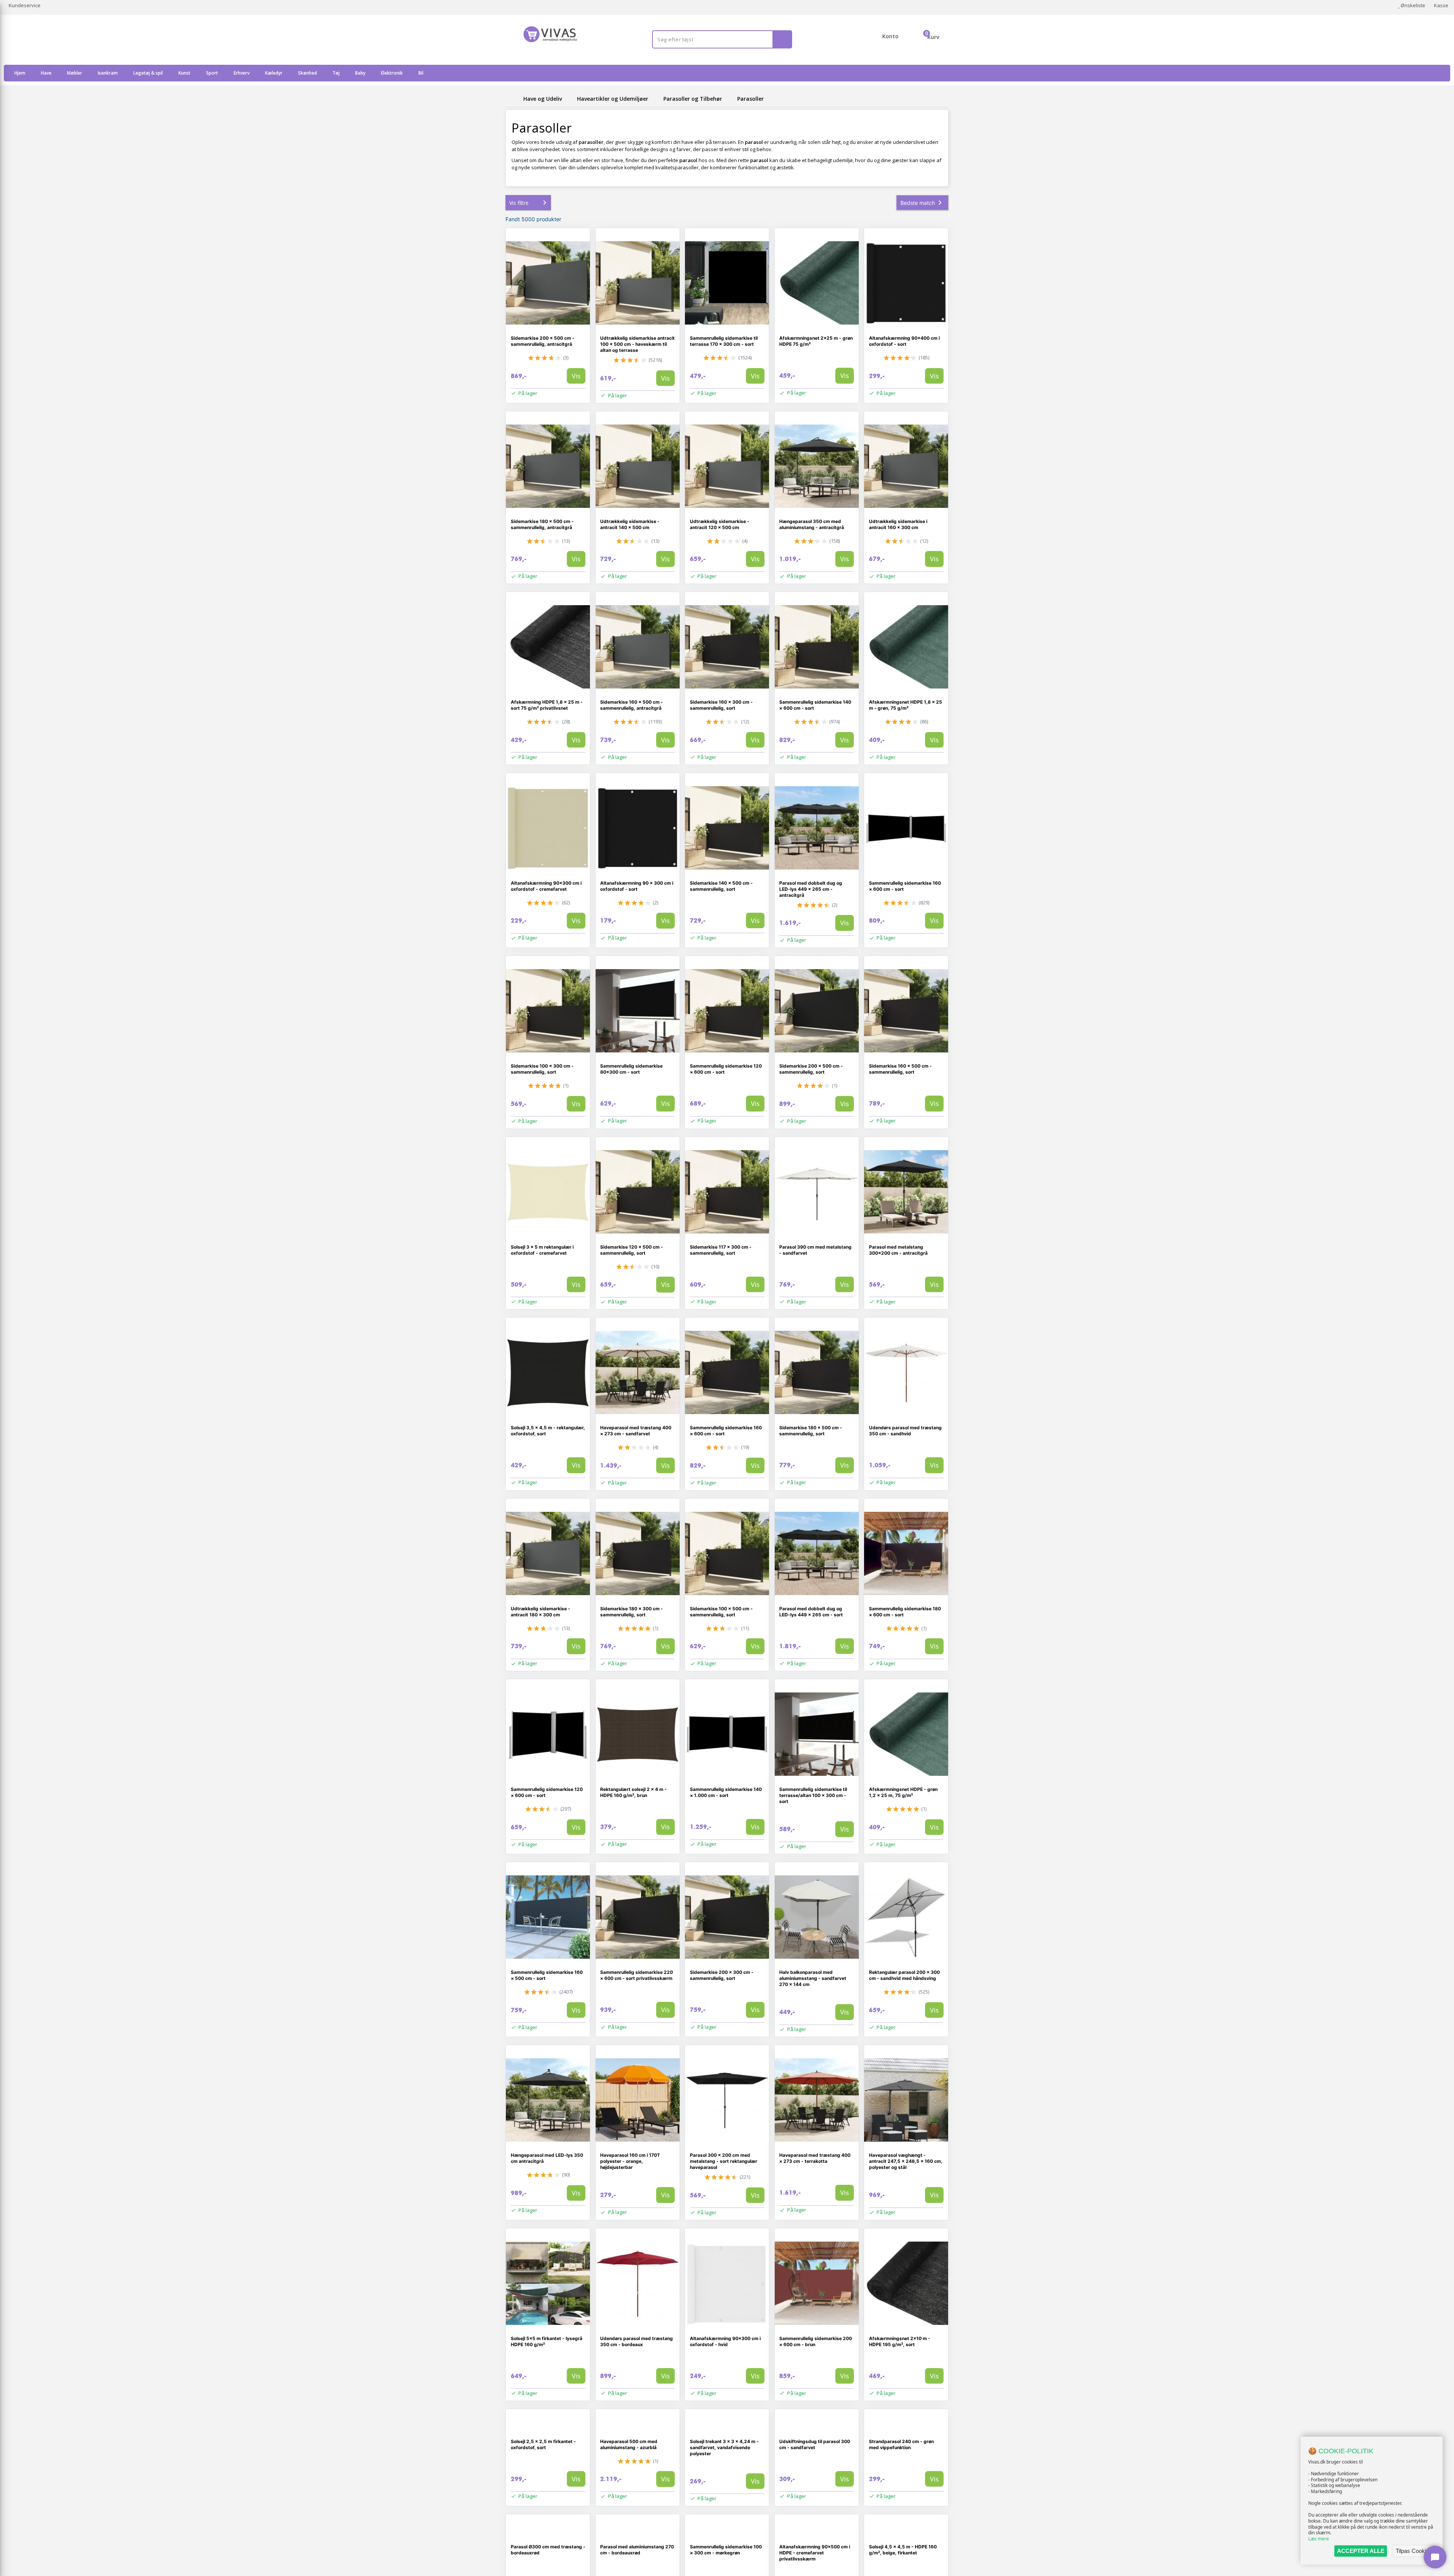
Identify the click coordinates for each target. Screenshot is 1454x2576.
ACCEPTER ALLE (1361, 2551)
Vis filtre (519, 203)
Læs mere (1319, 2539)
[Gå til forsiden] (513, 99)
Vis (576, 376)
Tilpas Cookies (1414, 2551)
